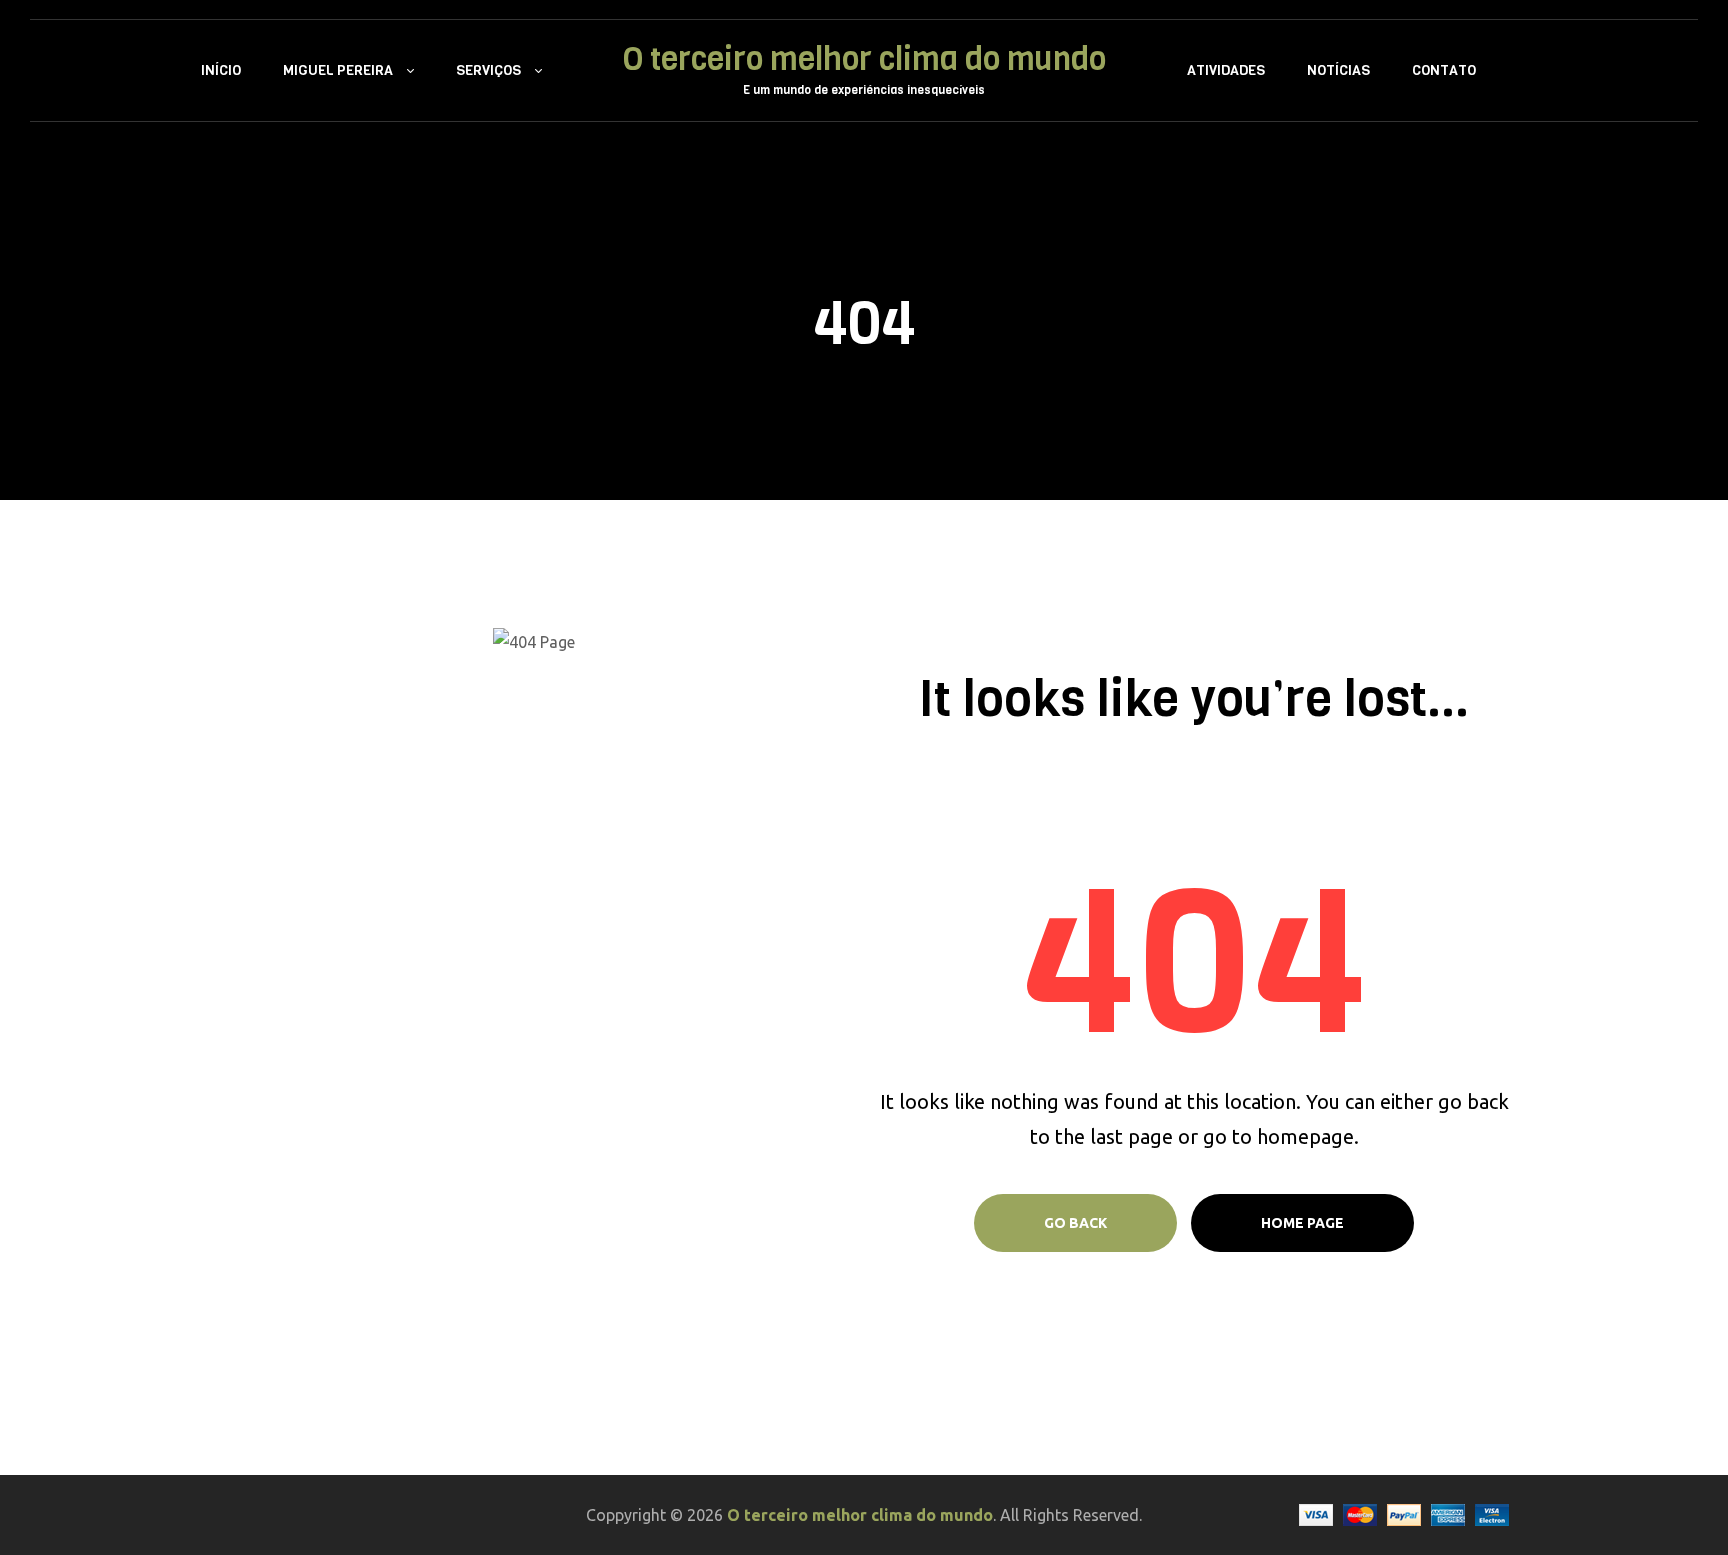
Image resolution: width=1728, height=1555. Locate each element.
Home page (1302, 1223)
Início (221, 70)
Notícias (1338, 70)
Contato (1444, 70)
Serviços (488, 70)
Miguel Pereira (338, 70)
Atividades (1226, 70)
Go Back (1075, 1223)
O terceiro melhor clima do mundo (864, 60)
